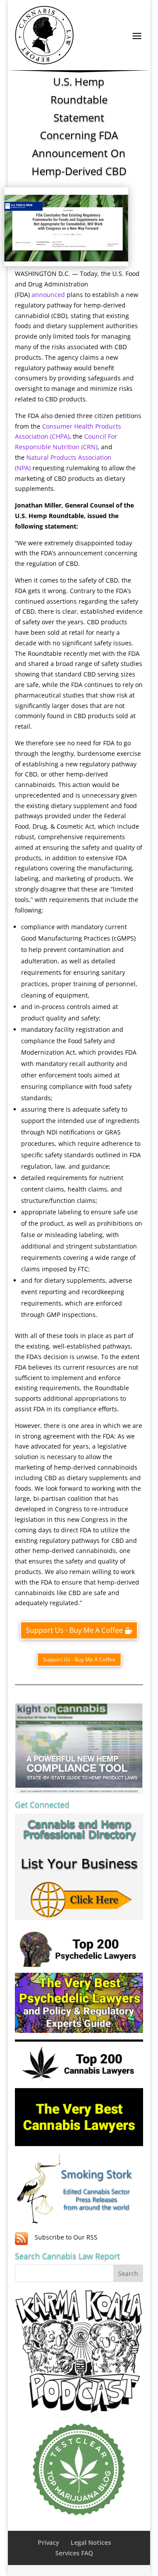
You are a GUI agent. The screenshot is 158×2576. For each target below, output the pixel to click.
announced (48, 295)
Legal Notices (91, 2542)
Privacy (48, 2542)
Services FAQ (74, 2553)
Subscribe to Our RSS (66, 2237)
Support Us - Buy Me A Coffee (74, 1630)
